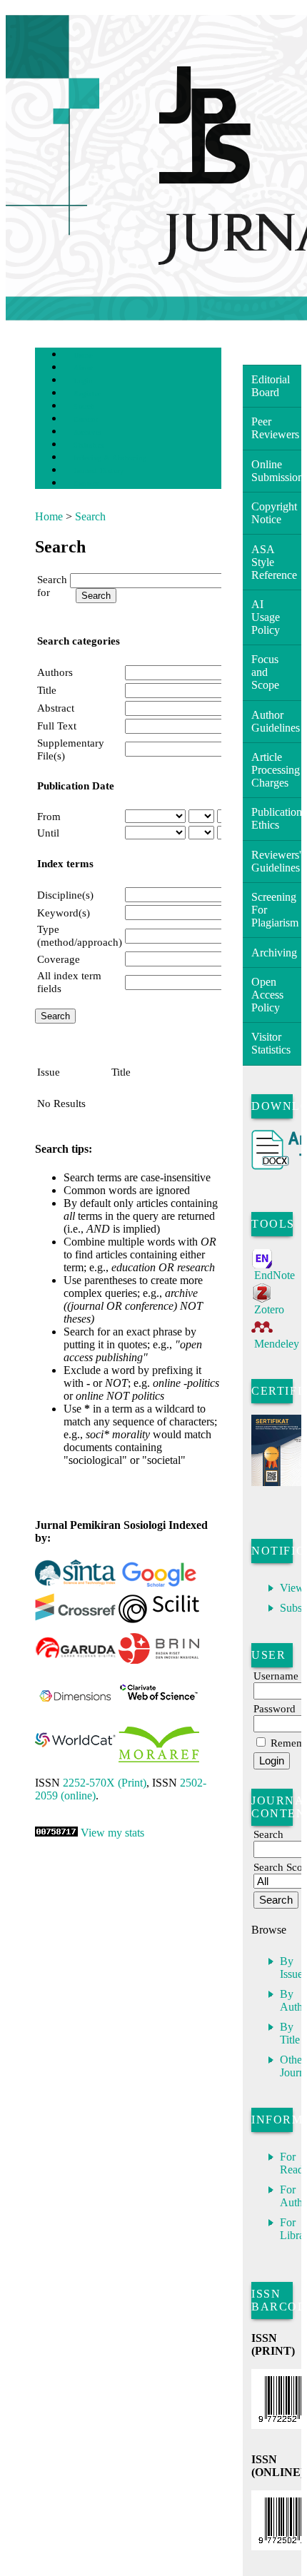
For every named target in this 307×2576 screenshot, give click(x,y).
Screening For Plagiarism (275, 910)
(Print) (105, 1783)
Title (47, 690)
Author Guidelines (276, 721)
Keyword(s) (64, 913)
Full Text (57, 726)
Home (83, 355)
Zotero (269, 1309)
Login (83, 381)
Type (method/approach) (80, 935)
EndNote (275, 1275)
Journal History (99, 471)
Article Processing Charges (276, 770)
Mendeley (277, 1344)
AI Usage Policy (266, 617)
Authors (55, 672)
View (292, 1588)
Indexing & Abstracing (110, 458)
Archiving (274, 953)
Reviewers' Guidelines (276, 861)
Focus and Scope (265, 672)
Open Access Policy (267, 995)
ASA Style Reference (274, 562)
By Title (290, 2033)
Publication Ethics (276, 818)
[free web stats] (56, 1833)
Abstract (56, 708)
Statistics (89, 445)
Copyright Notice (274, 513)
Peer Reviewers (275, 428)
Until (48, 833)
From (49, 816)
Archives (87, 432)
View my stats (112, 1833)
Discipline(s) (65, 895)
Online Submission (276, 471)
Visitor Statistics (271, 1043)
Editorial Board (271, 386)
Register (87, 394)
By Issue (291, 1968)
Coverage (59, 959)
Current (86, 419)
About (84, 368)
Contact (86, 484)
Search (84, 406)
